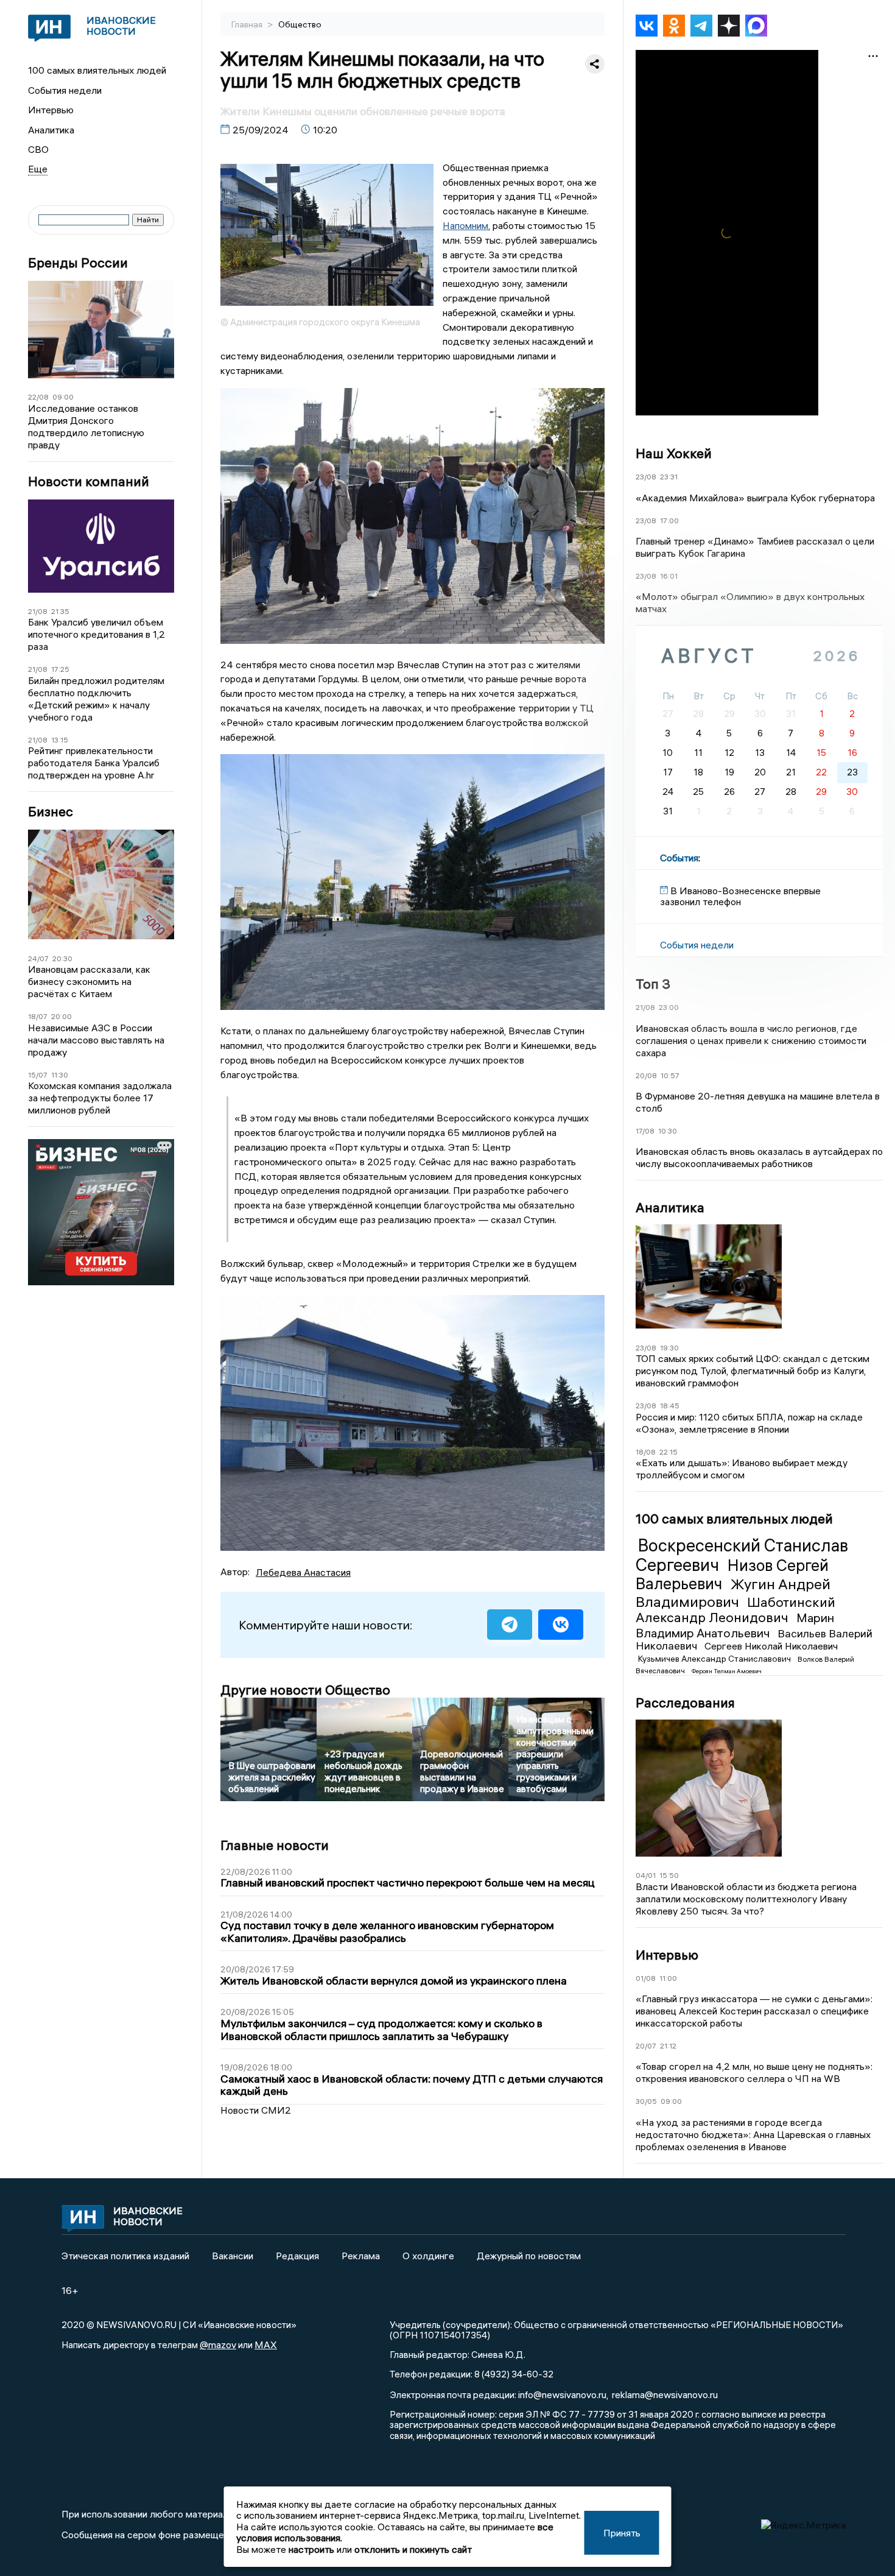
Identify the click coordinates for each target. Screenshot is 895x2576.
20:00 (61, 1016)
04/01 (646, 1875)
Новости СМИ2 (256, 2110)
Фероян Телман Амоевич (727, 1671)
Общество (300, 24)
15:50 (669, 1875)
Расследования (685, 1703)
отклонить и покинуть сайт (413, 2549)
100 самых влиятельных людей (97, 70)
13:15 (60, 740)
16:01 (669, 576)
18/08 (646, 1452)
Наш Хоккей (674, 453)
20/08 (646, 1075)
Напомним (465, 225)
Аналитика (51, 130)
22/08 (38, 397)
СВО (38, 149)
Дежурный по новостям (529, 2256)
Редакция (297, 2256)
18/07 (38, 1016)
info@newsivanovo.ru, (563, 2394)
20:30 (62, 958)
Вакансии (233, 2256)
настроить (311, 2549)
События (679, 858)
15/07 (38, 1075)
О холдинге (428, 2256)
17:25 (60, 669)
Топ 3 (653, 984)
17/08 (645, 1131)
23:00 (669, 1007)
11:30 (60, 1075)
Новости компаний (89, 482)
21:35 (60, 611)
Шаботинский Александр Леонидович (735, 1610)
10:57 (670, 1075)
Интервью (51, 110)
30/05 (646, 2101)
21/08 (38, 611)
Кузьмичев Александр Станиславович (715, 1659)
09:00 (63, 397)
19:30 (669, 1348)
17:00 (669, 520)
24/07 (38, 958)
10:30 (668, 1131)
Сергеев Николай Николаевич (771, 1646)
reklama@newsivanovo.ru (665, 2394)
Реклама (361, 2256)
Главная (248, 24)
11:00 (668, 1978)
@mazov (218, 2345)
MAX (266, 2345)
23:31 (669, 477)
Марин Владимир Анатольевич (735, 1625)
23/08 (646, 477)
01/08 (646, 1978)
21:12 (668, 2046)
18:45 (670, 1406)
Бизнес (51, 812)
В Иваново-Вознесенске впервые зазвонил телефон (740, 896)
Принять (622, 2533)
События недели (65, 90)
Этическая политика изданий (125, 2256)
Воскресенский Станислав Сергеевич (742, 1555)
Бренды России (78, 263)
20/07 (646, 2046)
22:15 (669, 1452)
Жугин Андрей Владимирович (733, 1593)
